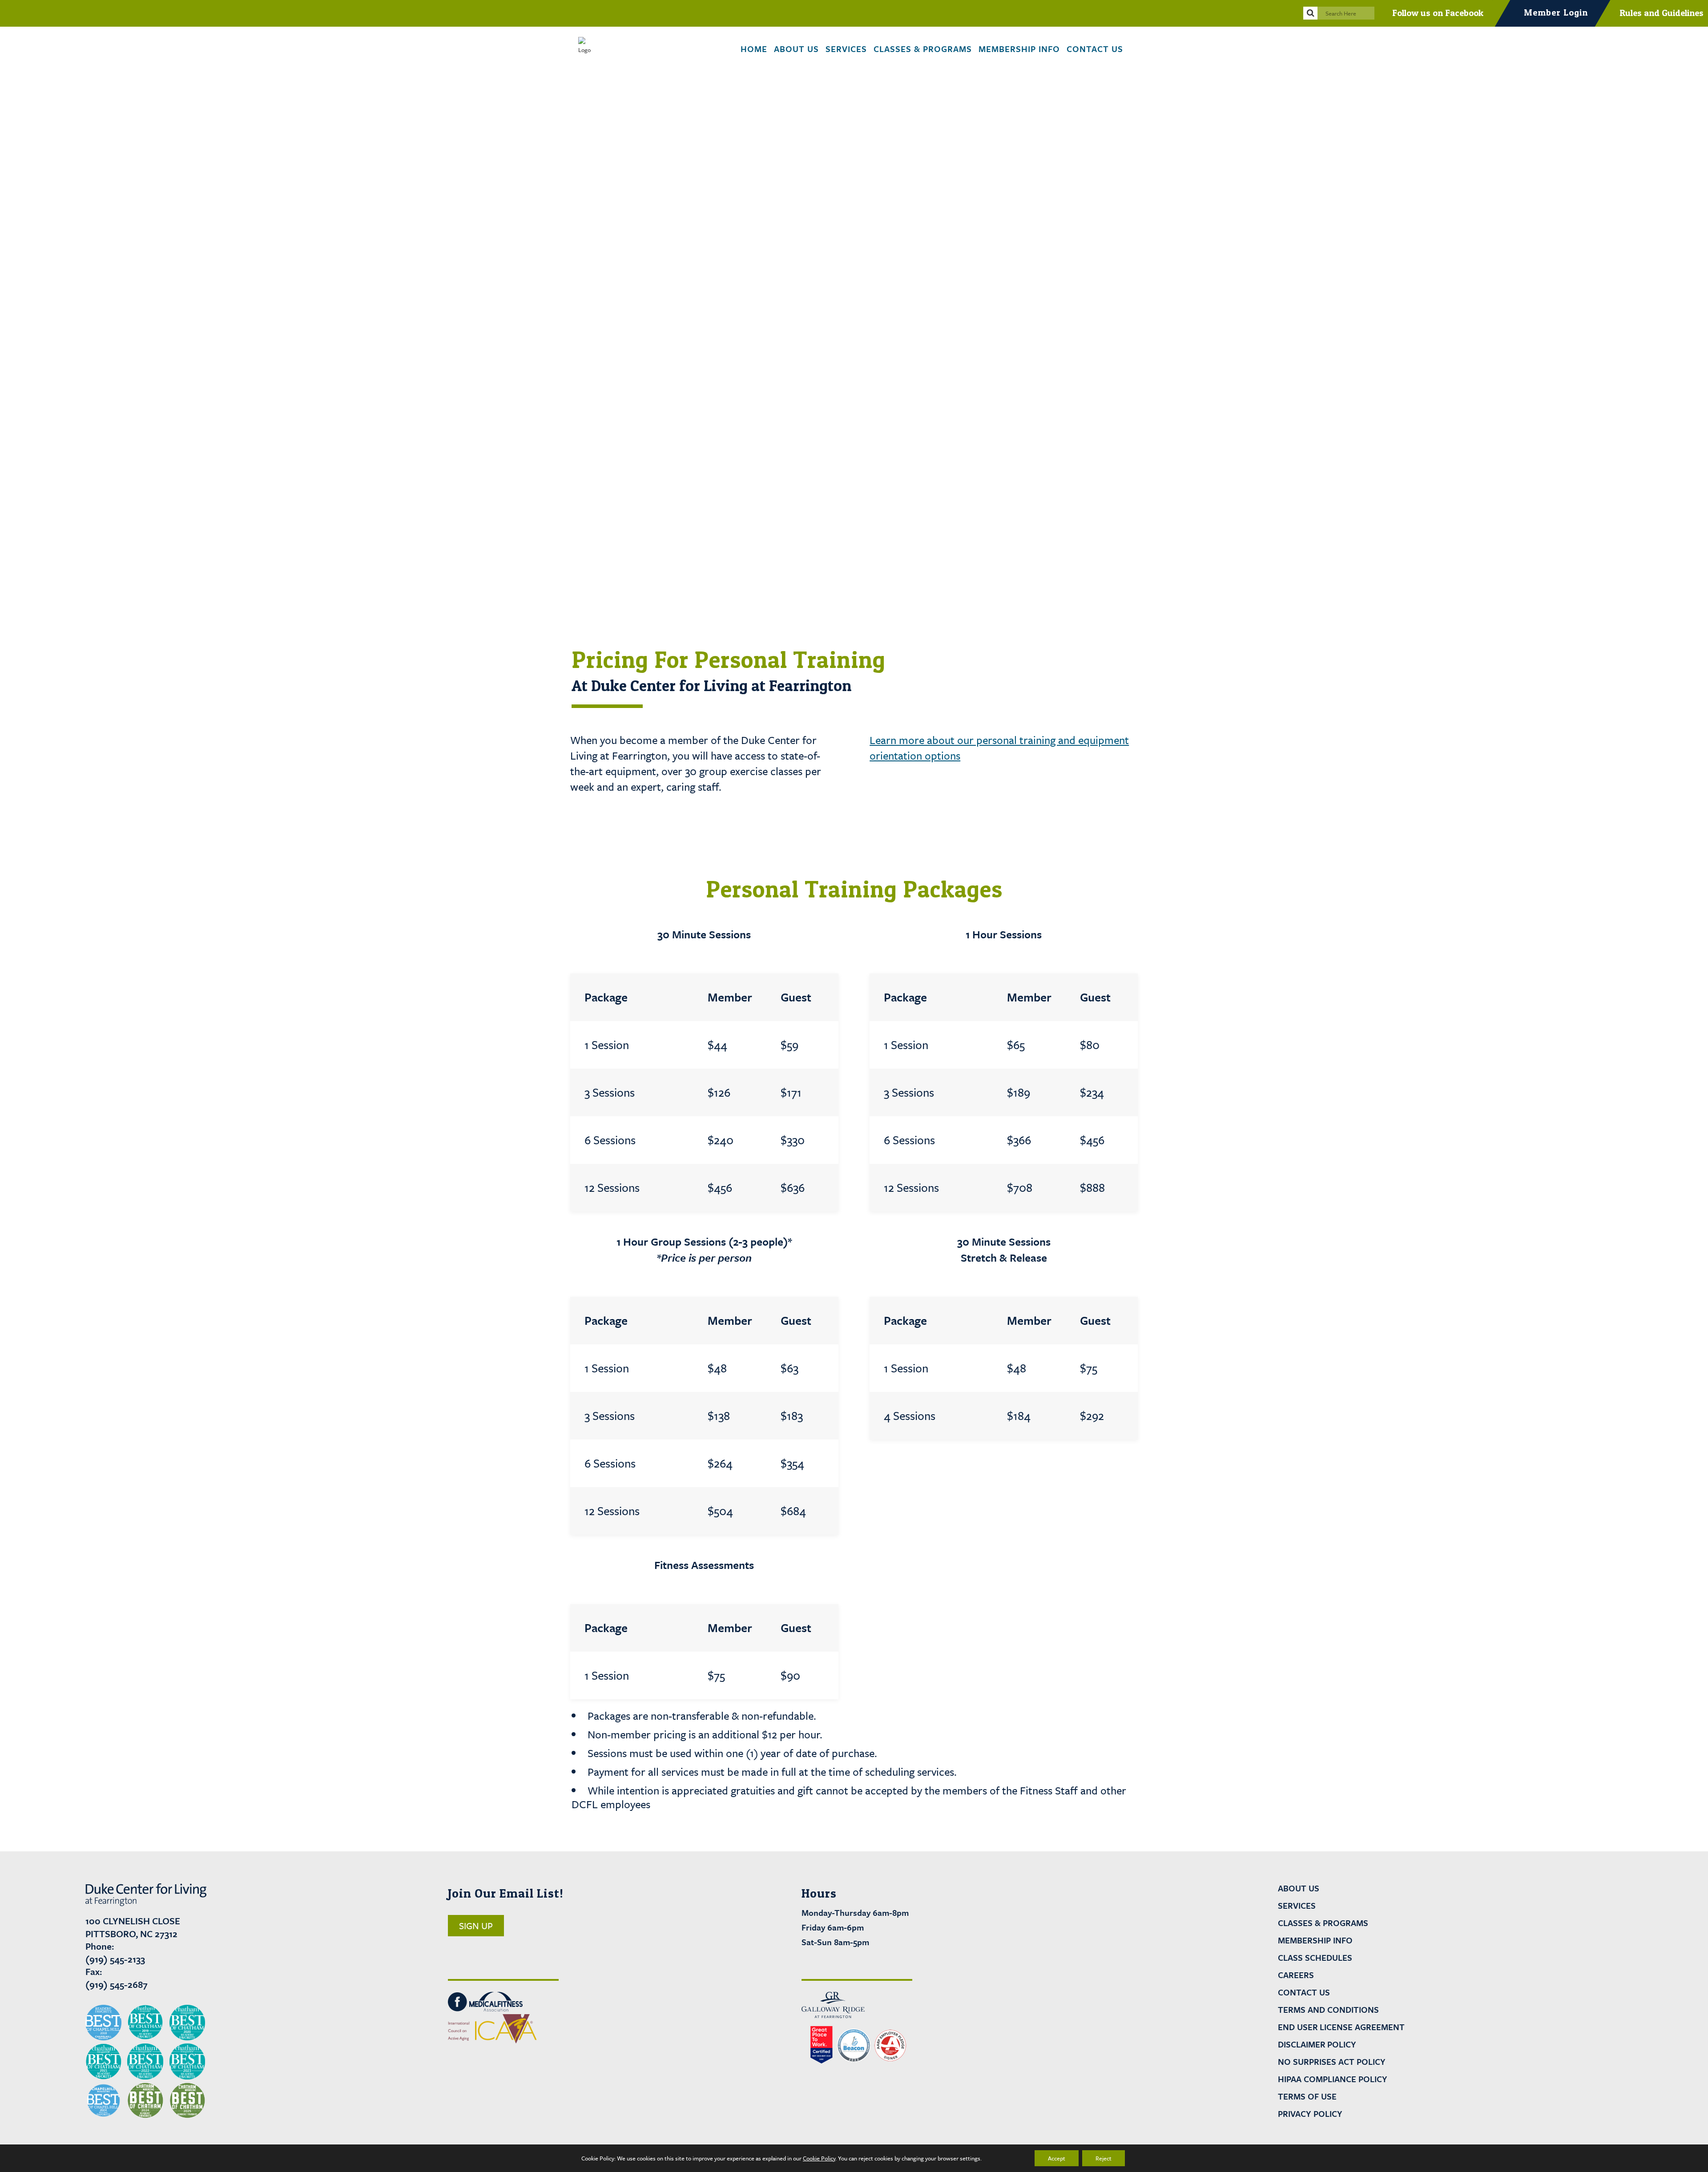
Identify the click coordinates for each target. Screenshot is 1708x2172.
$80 (1090, 1045)
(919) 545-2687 (117, 1984)
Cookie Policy (819, 2158)
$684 (793, 1511)
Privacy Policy (1310, 2114)
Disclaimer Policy (1317, 2044)
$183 (792, 1416)
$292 (1092, 1416)
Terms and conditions (1328, 2010)
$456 (1092, 1140)
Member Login (1556, 12)
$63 (790, 1368)
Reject (1104, 2158)
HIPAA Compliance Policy (1333, 2079)
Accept (1057, 2158)
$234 (1092, 1092)
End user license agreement (1341, 2027)
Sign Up (476, 1926)
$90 (790, 1675)
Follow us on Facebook (1438, 13)
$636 (793, 1188)
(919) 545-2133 (115, 1959)
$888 (1092, 1188)
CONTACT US (1304, 1992)
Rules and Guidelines (1662, 13)
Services (1297, 1906)
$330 (793, 1140)
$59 (790, 1045)
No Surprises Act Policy (1332, 2062)
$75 (1089, 1368)
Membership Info (1315, 1940)
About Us (1299, 1888)
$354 (792, 1463)
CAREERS (1296, 1975)
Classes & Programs (1323, 1923)
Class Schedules (1315, 1958)
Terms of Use (1307, 2096)
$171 (791, 1092)
